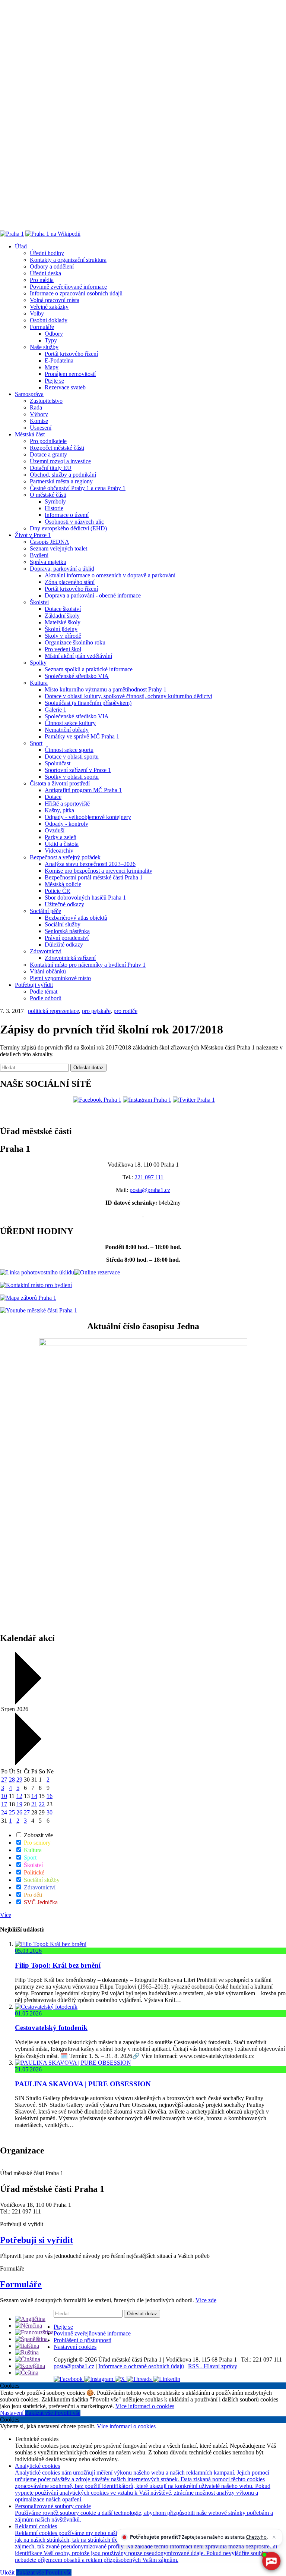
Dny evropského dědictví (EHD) (68, 528)
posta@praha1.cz (150, 1190)
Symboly (55, 501)
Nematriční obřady (67, 730)
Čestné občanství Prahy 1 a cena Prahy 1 (78, 488)
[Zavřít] (274, 2537)
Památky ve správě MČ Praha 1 (82, 736)
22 (42, 1804)
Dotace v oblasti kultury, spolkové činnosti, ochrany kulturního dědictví (128, 696)
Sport (36, 743)
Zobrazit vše (38, 1835)
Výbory (39, 414)
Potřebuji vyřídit (34, 985)
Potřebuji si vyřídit (36, 2240)
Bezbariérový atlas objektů (76, 918)
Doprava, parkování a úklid (62, 569)
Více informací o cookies (145, 2406)
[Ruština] (27, 2352)
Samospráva (29, 394)
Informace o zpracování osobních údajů (76, 293)
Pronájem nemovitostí (70, 374)
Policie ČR (58, 891)
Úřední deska (45, 273)
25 (12, 1812)
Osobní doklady (49, 320)
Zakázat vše (40, 2413)
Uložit (8, 2572)
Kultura (39, 683)
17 (4, 1804)
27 (4, 1780)
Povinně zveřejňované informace (68, 287)
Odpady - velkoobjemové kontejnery (88, 817)
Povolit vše (67, 2413)
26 (19, 1812)
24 (4, 1812)
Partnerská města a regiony (61, 481)
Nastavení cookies (75, 2347)
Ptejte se (54, 381)
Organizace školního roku (75, 642)
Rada (36, 407)
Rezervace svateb (65, 387)
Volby (37, 313)
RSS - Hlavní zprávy (213, 2366)
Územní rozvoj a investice (60, 461)
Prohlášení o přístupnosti (82, 2340)
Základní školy (62, 616)
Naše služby (44, 347)
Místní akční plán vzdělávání (78, 656)
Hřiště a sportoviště (67, 804)
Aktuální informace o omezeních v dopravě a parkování (110, 575)
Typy (51, 340)
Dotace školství (63, 609)
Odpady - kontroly (66, 824)
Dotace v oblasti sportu (72, 757)
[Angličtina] (30, 2319)
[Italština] (27, 2346)
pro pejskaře (96, 1011)
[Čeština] (27, 2373)
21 (34, 1804)
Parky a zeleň (61, 837)
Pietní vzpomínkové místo (60, 978)
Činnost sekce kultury (70, 723)
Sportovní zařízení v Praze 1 (78, 770)
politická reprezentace (53, 1011)
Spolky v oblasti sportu (72, 777)
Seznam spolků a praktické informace (89, 669)
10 (4, 1796)
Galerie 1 (55, 710)
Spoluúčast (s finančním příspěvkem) (88, 703)
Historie (54, 508)
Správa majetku (48, 562)
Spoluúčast (58, 763)
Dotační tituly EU (51, 468)
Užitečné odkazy (64, 904)
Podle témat (44, 992)
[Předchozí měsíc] (27, 1702)
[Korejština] (30, 2366)
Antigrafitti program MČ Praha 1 (83, 790)
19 (19, 1804)
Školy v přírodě (63, 636)
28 (12, 1780)
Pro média (42, 280)
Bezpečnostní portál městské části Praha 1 (94, 877)
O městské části (48, 495)
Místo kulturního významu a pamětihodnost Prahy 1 (106, 689)
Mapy (52, 367)
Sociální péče (45, 911)
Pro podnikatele (48, 441)
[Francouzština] (34, 2332)
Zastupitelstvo (46, 401)
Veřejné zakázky (49, 307)
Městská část (30, 434)
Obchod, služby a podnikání (63, 475)
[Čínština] (28, 2359)
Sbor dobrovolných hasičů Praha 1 (85, 898)
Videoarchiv (59, 851)
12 (19, 1796)
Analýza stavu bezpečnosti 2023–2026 (90, 864)
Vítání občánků (48, 971)
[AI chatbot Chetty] (271, 2561)
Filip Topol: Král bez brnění (58, 1965)
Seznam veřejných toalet (58, 548)
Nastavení (12, 2413)
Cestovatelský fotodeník (51, 2028)
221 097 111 (149, 1177)
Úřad (21, 246)
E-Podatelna (59, 360)
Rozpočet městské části (57, 448)
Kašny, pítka (59, 810)
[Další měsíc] (27, 1763)
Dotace (53, 797)
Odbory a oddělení (52, 266)
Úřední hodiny (47, 253)
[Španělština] (31, 2339)
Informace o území (67, 515)
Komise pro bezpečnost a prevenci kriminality (98, 871)
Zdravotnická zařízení (70, 958)
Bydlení (39, 555)
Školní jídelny (61, 629)
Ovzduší (55, 830)
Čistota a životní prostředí (60, 783)
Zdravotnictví (46, 951)
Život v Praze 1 (33, 535)
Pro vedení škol (63, 649)
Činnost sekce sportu (69, 750)
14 (34, 1796)
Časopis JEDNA (50, 542)
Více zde (206, 2300)
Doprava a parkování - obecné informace (93, 595)
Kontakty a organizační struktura (68, 260)
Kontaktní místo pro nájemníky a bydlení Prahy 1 (88, 965)
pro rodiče (125, 1011)
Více (6, 1915)
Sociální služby (63, 924)
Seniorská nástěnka (67, 931)
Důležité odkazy (64, 945)
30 (50, 1812)
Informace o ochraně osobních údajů (141, 2366)
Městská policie (63, 884)
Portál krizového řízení (71, 354)
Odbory (54, 334)
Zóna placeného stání (70, 582)
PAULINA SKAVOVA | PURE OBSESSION (83, 2084)
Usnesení (41, 428)
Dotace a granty (48, 454)
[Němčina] (28, 2326)
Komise (39, 421)
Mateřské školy (63, 622)
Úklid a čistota (62, 844)
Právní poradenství (67, 938)
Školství (39, 602)
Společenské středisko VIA (77, 676)
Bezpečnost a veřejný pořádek (65, 857)
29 (19, 1780)
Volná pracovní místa (55, 300)
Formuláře (42, 327)
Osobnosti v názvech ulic (74, 522)
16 (50, 1796)
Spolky (38, 663)
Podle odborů (46, 998)
